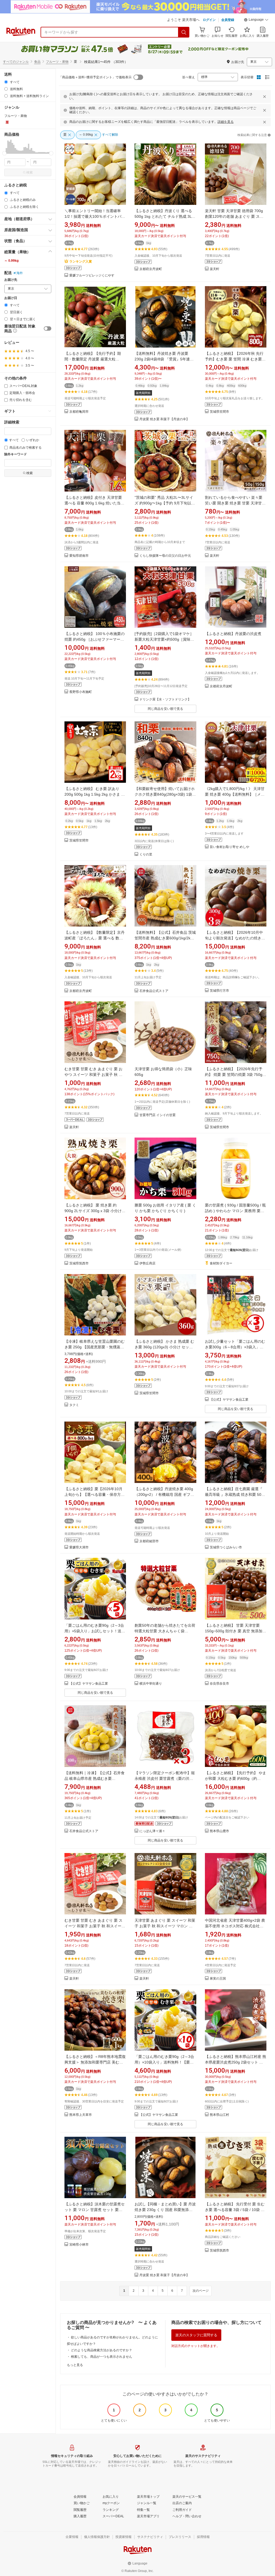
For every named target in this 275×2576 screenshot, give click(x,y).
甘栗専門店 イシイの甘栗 (158, 1115)
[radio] (6, 82)
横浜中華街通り (151, 1684)
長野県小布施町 (81, 692)
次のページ (201, 2291)
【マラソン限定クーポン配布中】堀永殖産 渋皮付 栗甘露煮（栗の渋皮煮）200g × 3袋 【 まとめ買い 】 (165, 1778)
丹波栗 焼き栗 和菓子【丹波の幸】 (164, 419)
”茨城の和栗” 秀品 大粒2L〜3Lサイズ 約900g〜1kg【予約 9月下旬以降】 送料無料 (164, 503)
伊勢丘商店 (147, 1263)
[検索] (184, 32)
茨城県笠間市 (219, 412)
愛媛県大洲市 (79, 1547)
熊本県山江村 (219, 2115)
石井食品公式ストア (154, 991)
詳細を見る (226, 122)
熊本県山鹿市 (219, 1831)
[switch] (48, 329)
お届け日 (11, 298)
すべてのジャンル (16, 62)
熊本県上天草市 (81, 2115)
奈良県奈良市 (219, 1684)
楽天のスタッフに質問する (196, 2335)
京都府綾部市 (149, 1541)
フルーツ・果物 (57, 62)
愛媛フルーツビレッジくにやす (92, 276)
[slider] (4, 153)
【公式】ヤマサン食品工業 (229, 1400)
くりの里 (146, 855)
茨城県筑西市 (79, 1263)
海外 (20, 273)
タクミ (74, 1405)
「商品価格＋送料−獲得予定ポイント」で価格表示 (95, 77)
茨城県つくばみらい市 (226, 1547)
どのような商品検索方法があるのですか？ (102, 2350)
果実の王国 (218, 1979)
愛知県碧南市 (79, 556)
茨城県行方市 (219, 991)
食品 (37, 62)
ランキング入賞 (81, 261)
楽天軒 (215, 269)
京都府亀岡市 (79, 412)
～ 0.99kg (11, 261)
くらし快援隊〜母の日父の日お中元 (165, 556)
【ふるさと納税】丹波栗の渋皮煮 (233, 634)
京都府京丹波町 (151, 269)
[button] (256, 20)
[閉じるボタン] (265, 97)
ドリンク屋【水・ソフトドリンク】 (165, 700)
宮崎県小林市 (79, 2245)
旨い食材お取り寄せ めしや (229, 847)
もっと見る (75, 2365)
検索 (30, 172)
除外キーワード (16, 454)
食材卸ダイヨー (221, 1263)
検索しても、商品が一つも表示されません (102, 2357)
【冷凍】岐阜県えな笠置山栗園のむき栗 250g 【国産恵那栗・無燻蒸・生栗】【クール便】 (95, 1347)
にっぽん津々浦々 (152, 1831)
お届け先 (11, 280)
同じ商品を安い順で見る (165, 709)
